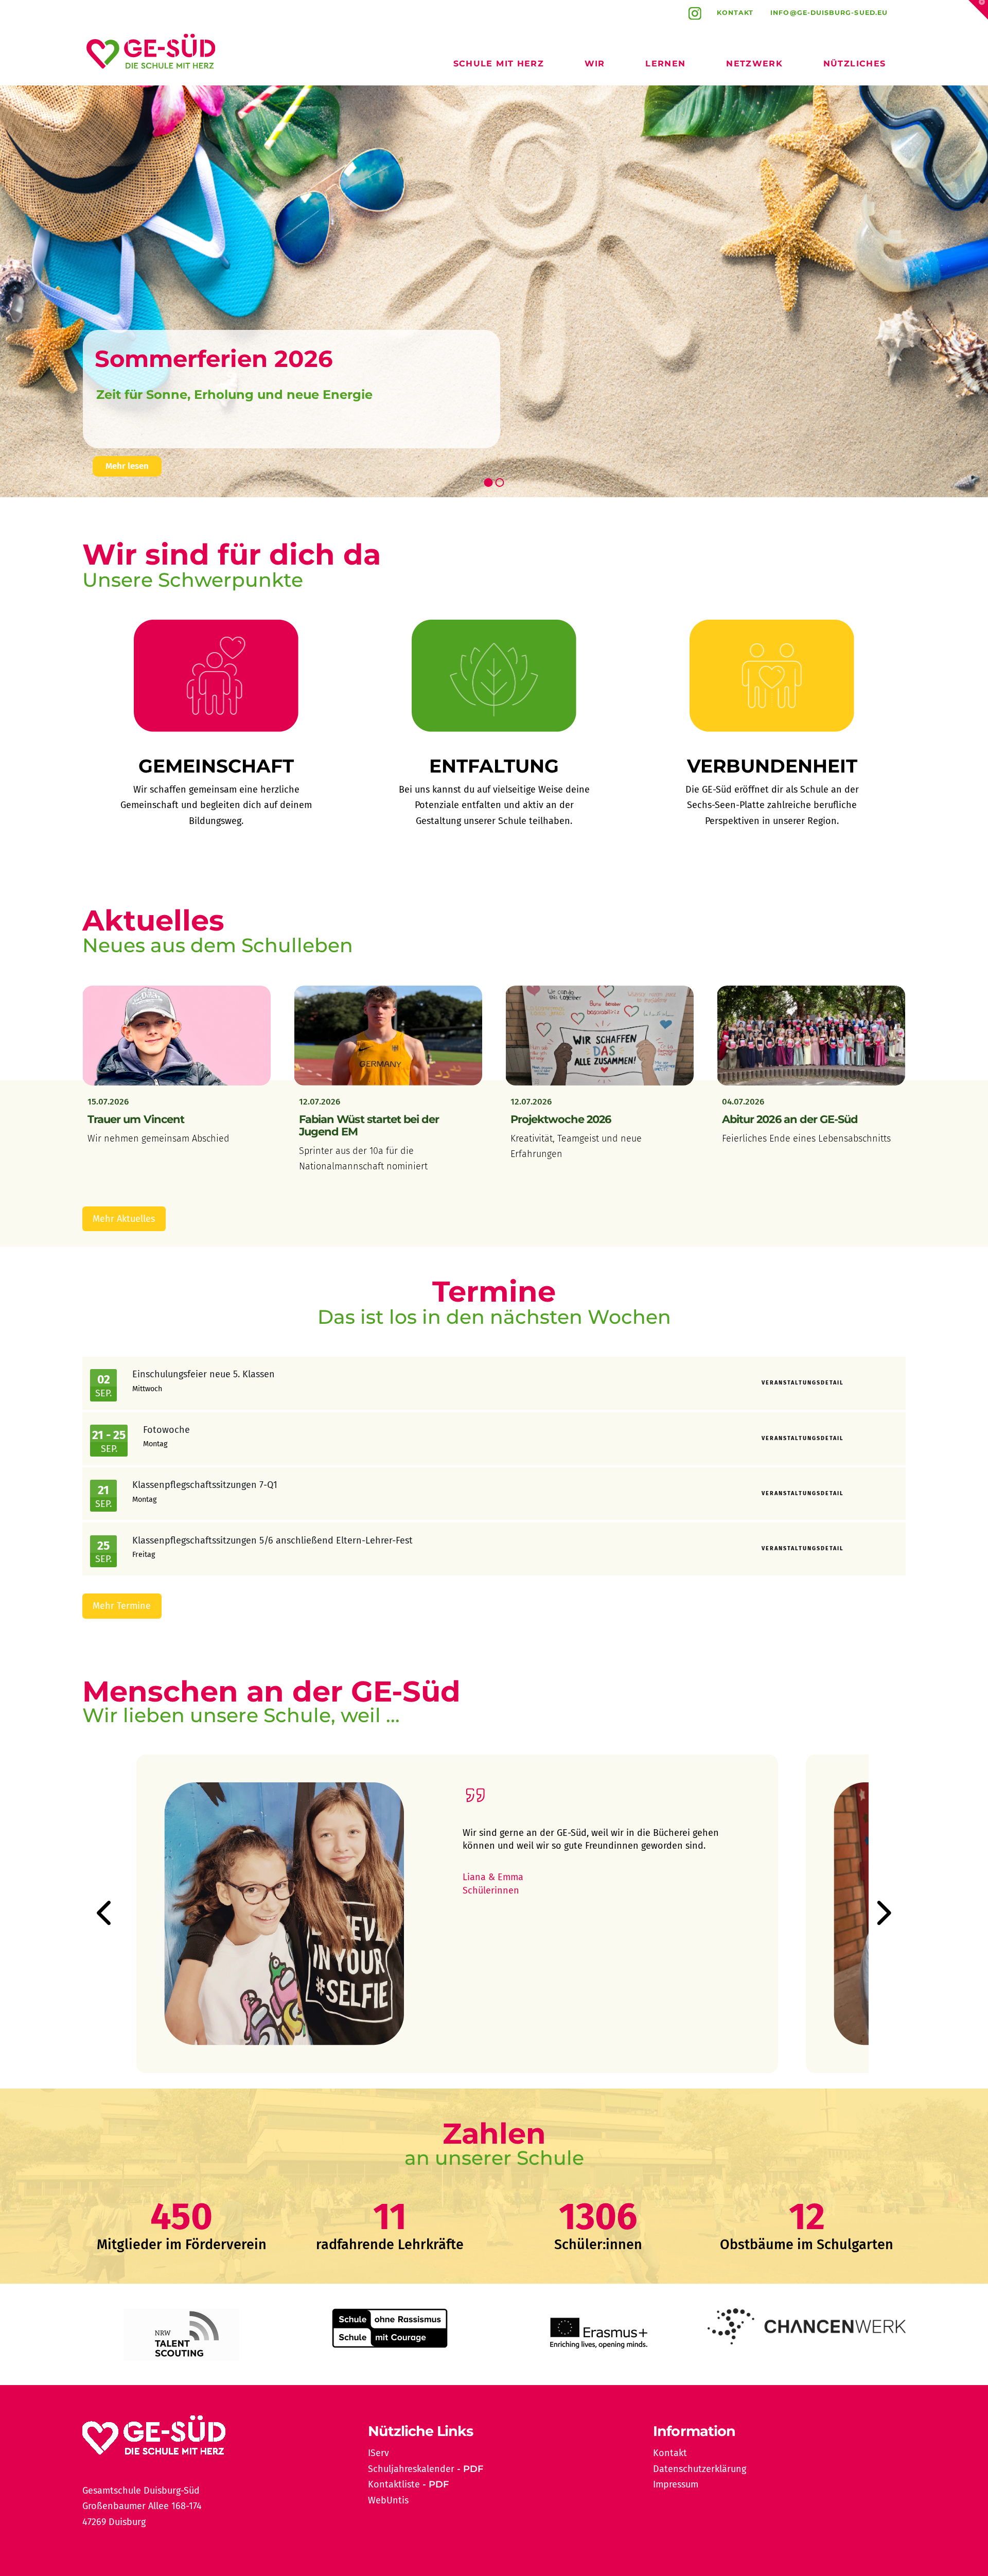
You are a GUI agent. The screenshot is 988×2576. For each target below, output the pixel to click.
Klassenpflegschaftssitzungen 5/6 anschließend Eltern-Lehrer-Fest (272, 1540)
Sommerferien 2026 (214, 358)
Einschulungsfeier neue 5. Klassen (204, 1374)
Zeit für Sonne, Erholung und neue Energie (234, 395)
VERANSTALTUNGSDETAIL (803, 1383)
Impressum (676, 2484)
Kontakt (735, 13)
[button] (978, 10)
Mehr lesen (127, 466)
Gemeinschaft (216, 766)
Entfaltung (494, 766)
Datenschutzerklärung (700, 2469)
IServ (378, 2453)
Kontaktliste (394, 2484)
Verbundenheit (772, 766)
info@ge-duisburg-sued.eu (829, 13)
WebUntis (388, 2500)
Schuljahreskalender (411, 2469)
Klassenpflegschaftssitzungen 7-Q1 (205, 1485)
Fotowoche (166, 1430)
